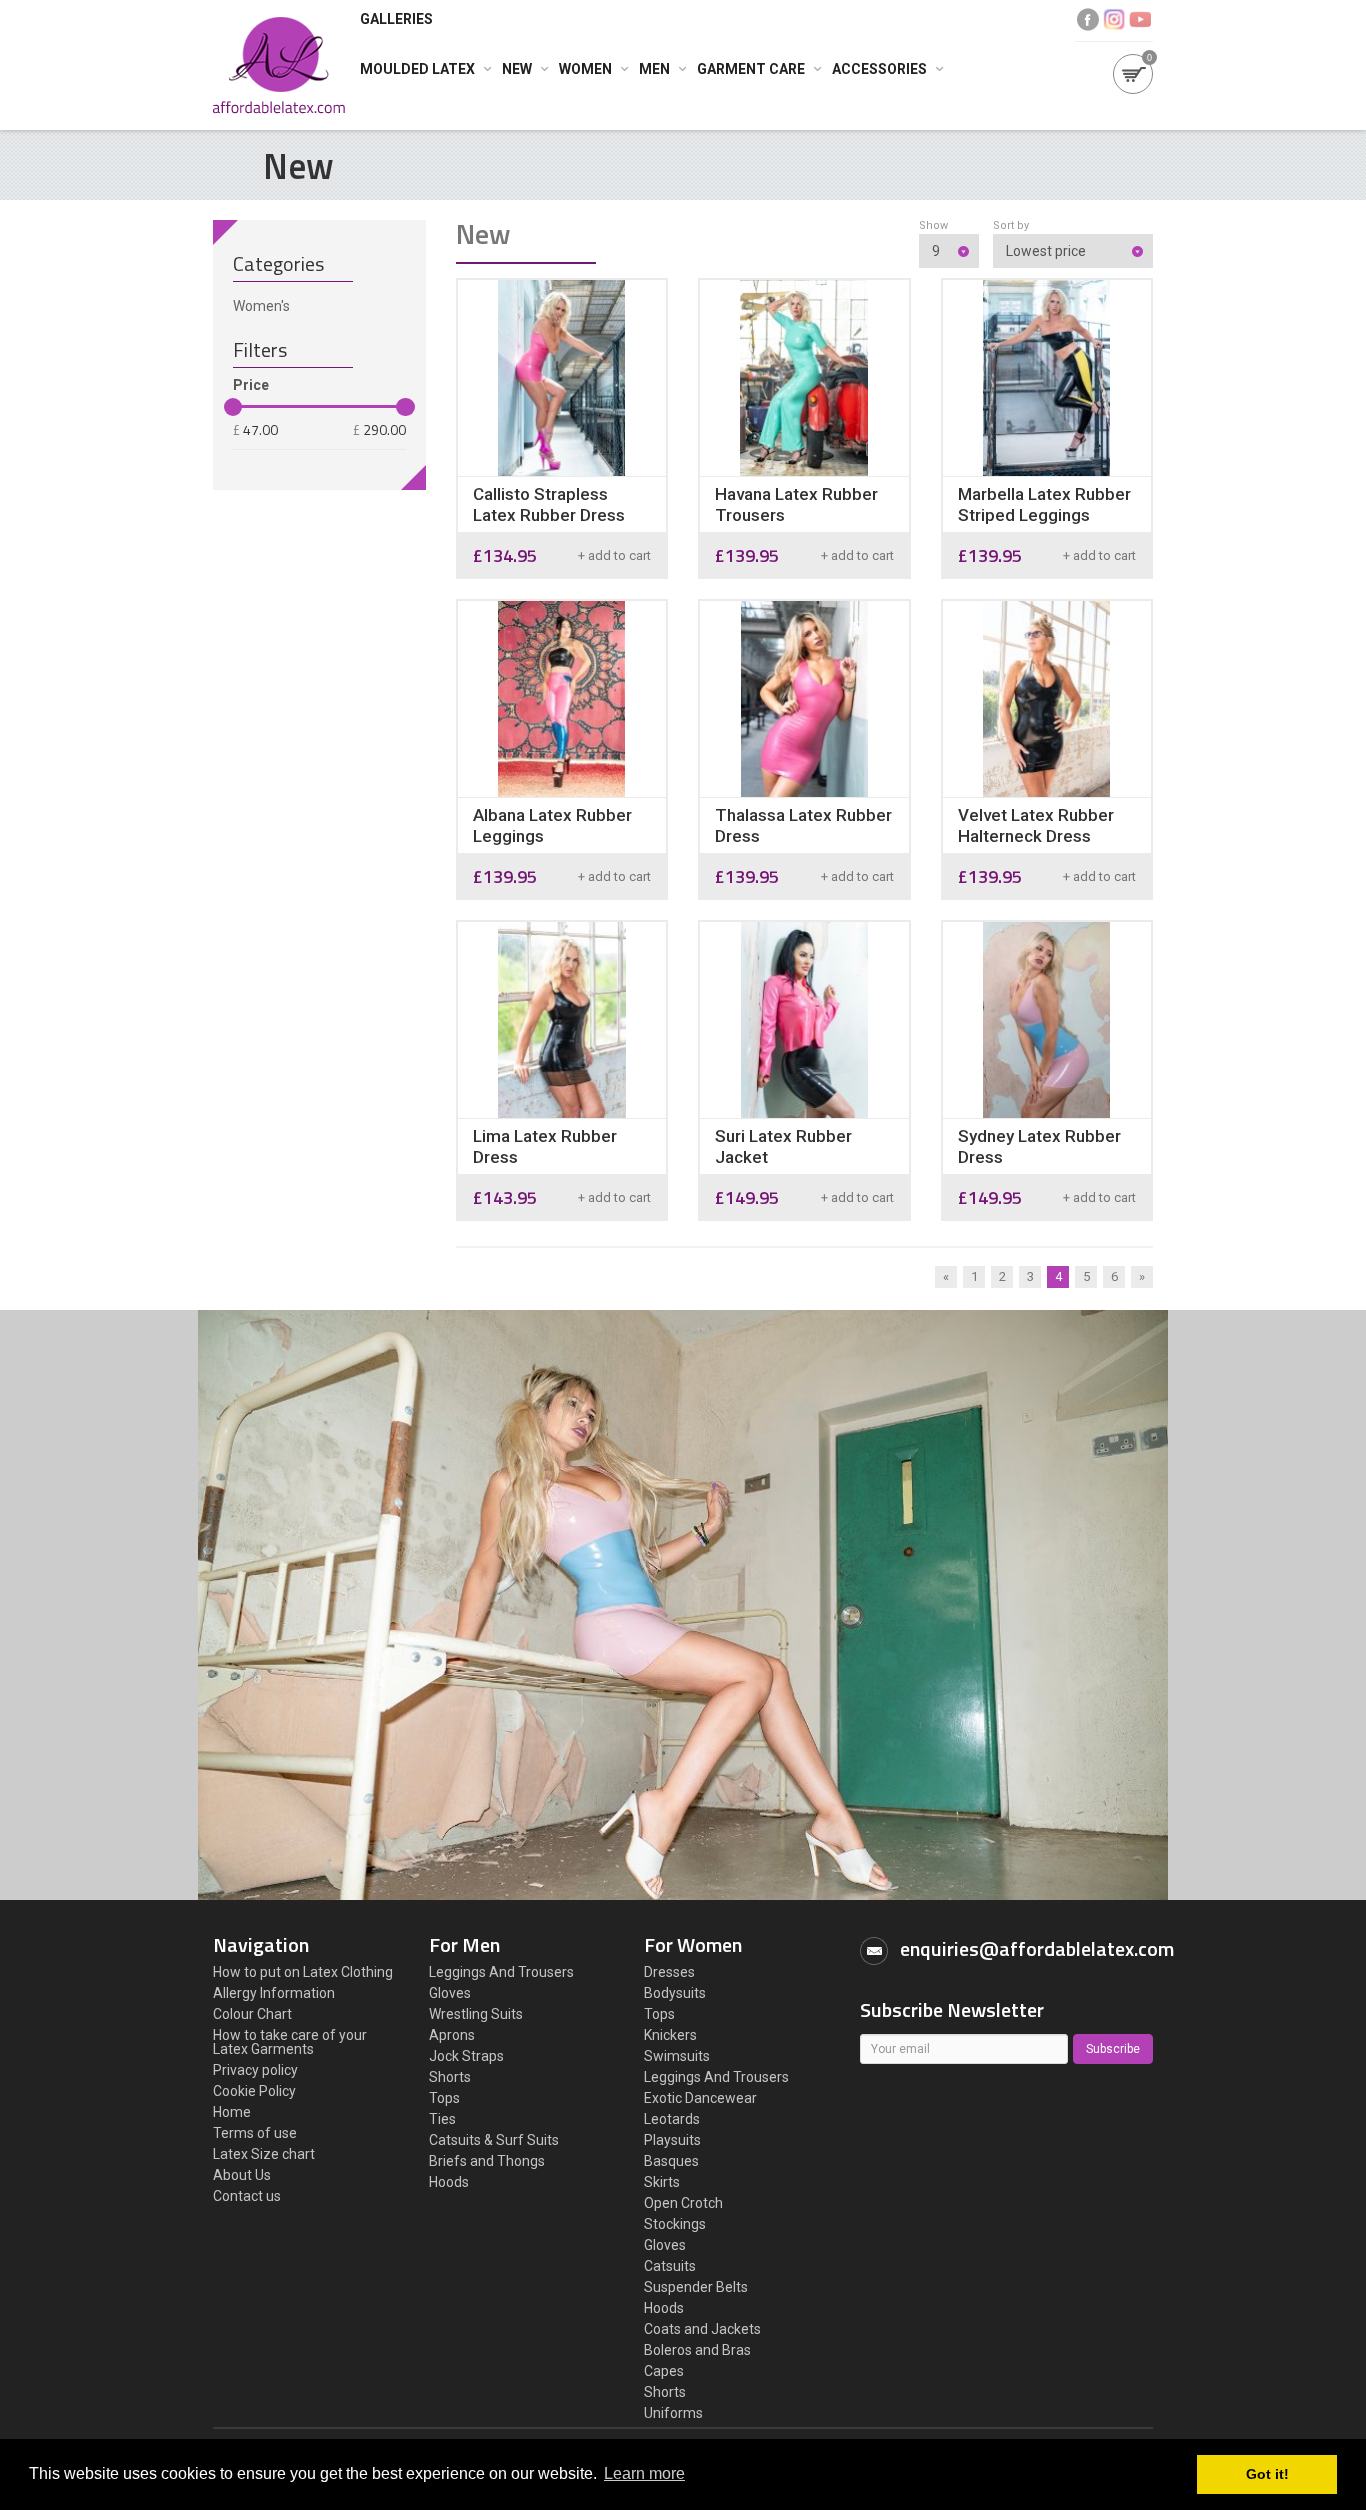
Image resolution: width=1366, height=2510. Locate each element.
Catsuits (670, 2266)
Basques (671, 2161)
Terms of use (255, 2133)
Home (232, 2112)
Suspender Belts (696, 2287)
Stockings (675, 2224)
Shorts (450, 2077)
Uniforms (673, 2413)
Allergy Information (274, 1993)
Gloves (450, 1993)
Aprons (452, 2035)
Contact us (247, 2196)
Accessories (879, 69)
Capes (664, 2371)
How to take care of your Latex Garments (290, 2042)
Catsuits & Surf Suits (494, 2140)
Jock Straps (466, 2056)
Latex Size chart (264, 2154)
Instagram (1114, 19)
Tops (444, 2098)
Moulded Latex (417, 69)
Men (654, 69)
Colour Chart (252, 2014)
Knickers (670, 2035)
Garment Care (751, 69)
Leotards (672, 2119)
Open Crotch (683, 2203)
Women (585, 69)
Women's (261, 306)
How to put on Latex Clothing (303, 1972)
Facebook (1088, 19)
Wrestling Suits (476, 2014)
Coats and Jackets (702, 2329)
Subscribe (1113, 2049)
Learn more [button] (644, 2473)
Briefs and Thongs (487, 2161)
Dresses (669, 1972)
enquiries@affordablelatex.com (1037, 1948)
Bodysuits (675, 1993)
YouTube (1140, 19)
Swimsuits (677, 2056)
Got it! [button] (1267, 2474)
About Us (242, 2175)
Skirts (662, 2182)
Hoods (449, 2182)
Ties (442, 2119)
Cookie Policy (254, 2091)
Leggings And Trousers (501, 1972)
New (517, 69)
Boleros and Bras (697, 2350)
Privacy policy (255, 2070)
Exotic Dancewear (700, 2098)
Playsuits (672, 2140)
